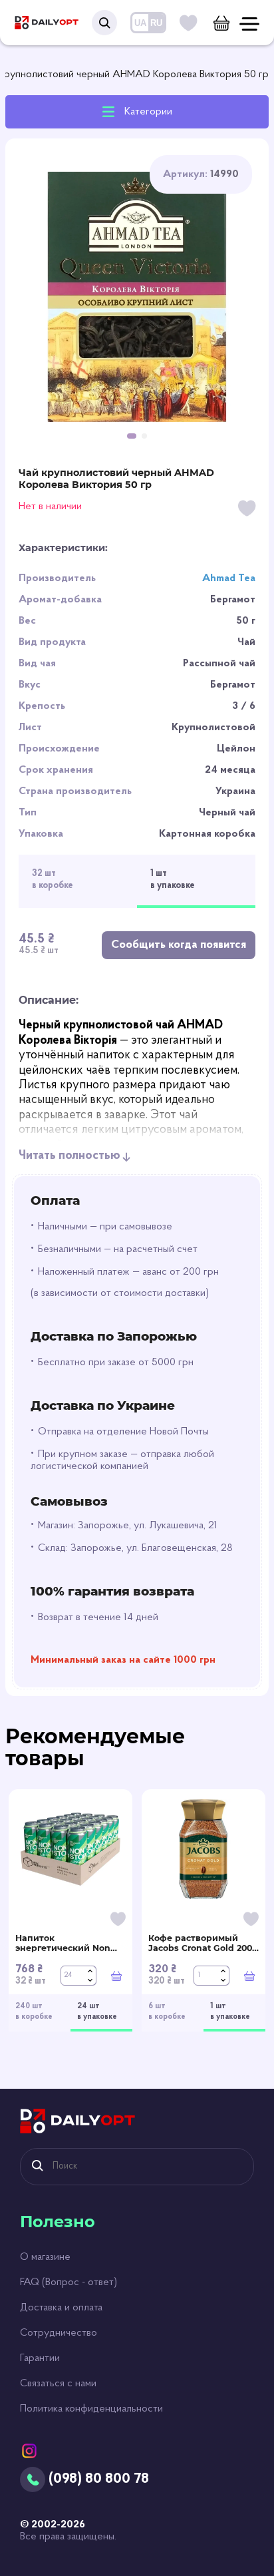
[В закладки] (247, 510)
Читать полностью (69, 1156)
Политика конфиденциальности (91, 2409)
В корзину (116, 1976)
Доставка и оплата (61, 2308)
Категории (148, 112)
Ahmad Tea (229, 578)
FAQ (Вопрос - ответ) (68, 2282)
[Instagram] (29, 2451)
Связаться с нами (58, 2384)
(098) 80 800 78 (99, 2479)
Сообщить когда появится (179, 945)
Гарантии (40, 2358)
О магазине (45, 2257)
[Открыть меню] (249, 24)
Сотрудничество (59, 2333)
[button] (132, 436)
